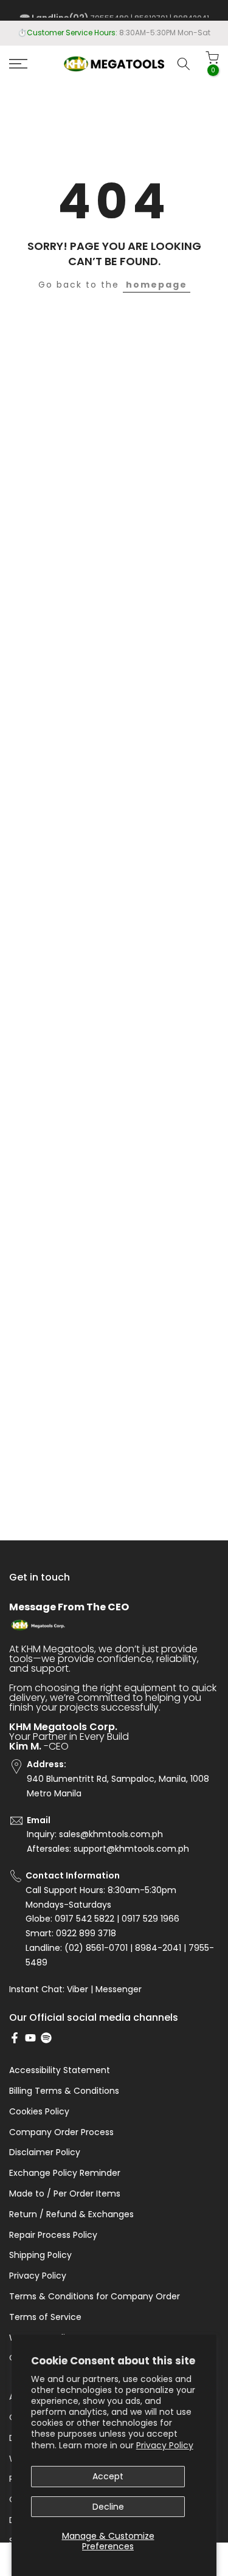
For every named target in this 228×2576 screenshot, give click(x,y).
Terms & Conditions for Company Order (95, 2297)
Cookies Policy (39, 2112)
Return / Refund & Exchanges (71, 2214)
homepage (157, 285)
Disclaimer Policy (45, 2152)
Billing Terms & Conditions (64, 2091)
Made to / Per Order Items (65, 2194)
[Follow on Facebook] (15, 2038)
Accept (108, 2476)
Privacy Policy (165, 2445)
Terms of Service (45, 2317)
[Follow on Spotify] (46, 2038)
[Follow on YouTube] (30, 2038)
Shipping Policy (40, 2255)
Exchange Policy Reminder (65, 2173)
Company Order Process (61, 2132)
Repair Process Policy (53, 2235)
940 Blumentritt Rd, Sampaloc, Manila (136, 33)
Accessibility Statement (60, 2070)
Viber (78, 1989)
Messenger (119, 1989)
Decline (108, 2507)
